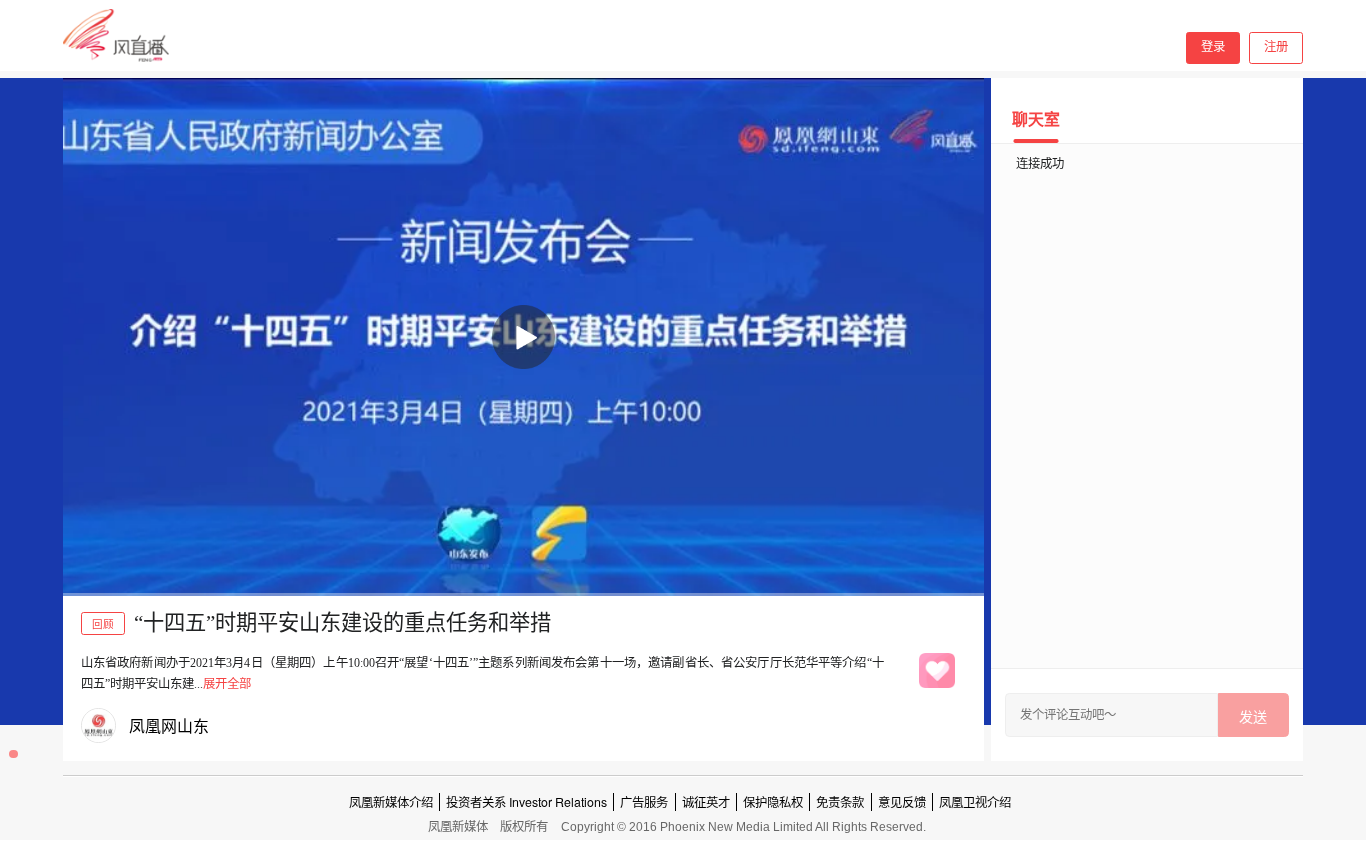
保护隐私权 (773, 802)
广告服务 (644, 802)
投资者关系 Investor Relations (526, 802)
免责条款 (840, 802)
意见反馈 (902, 802)
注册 (1276, 47)
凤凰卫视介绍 (975, 802)
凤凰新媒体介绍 (391, 802)
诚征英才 (706, 802)
